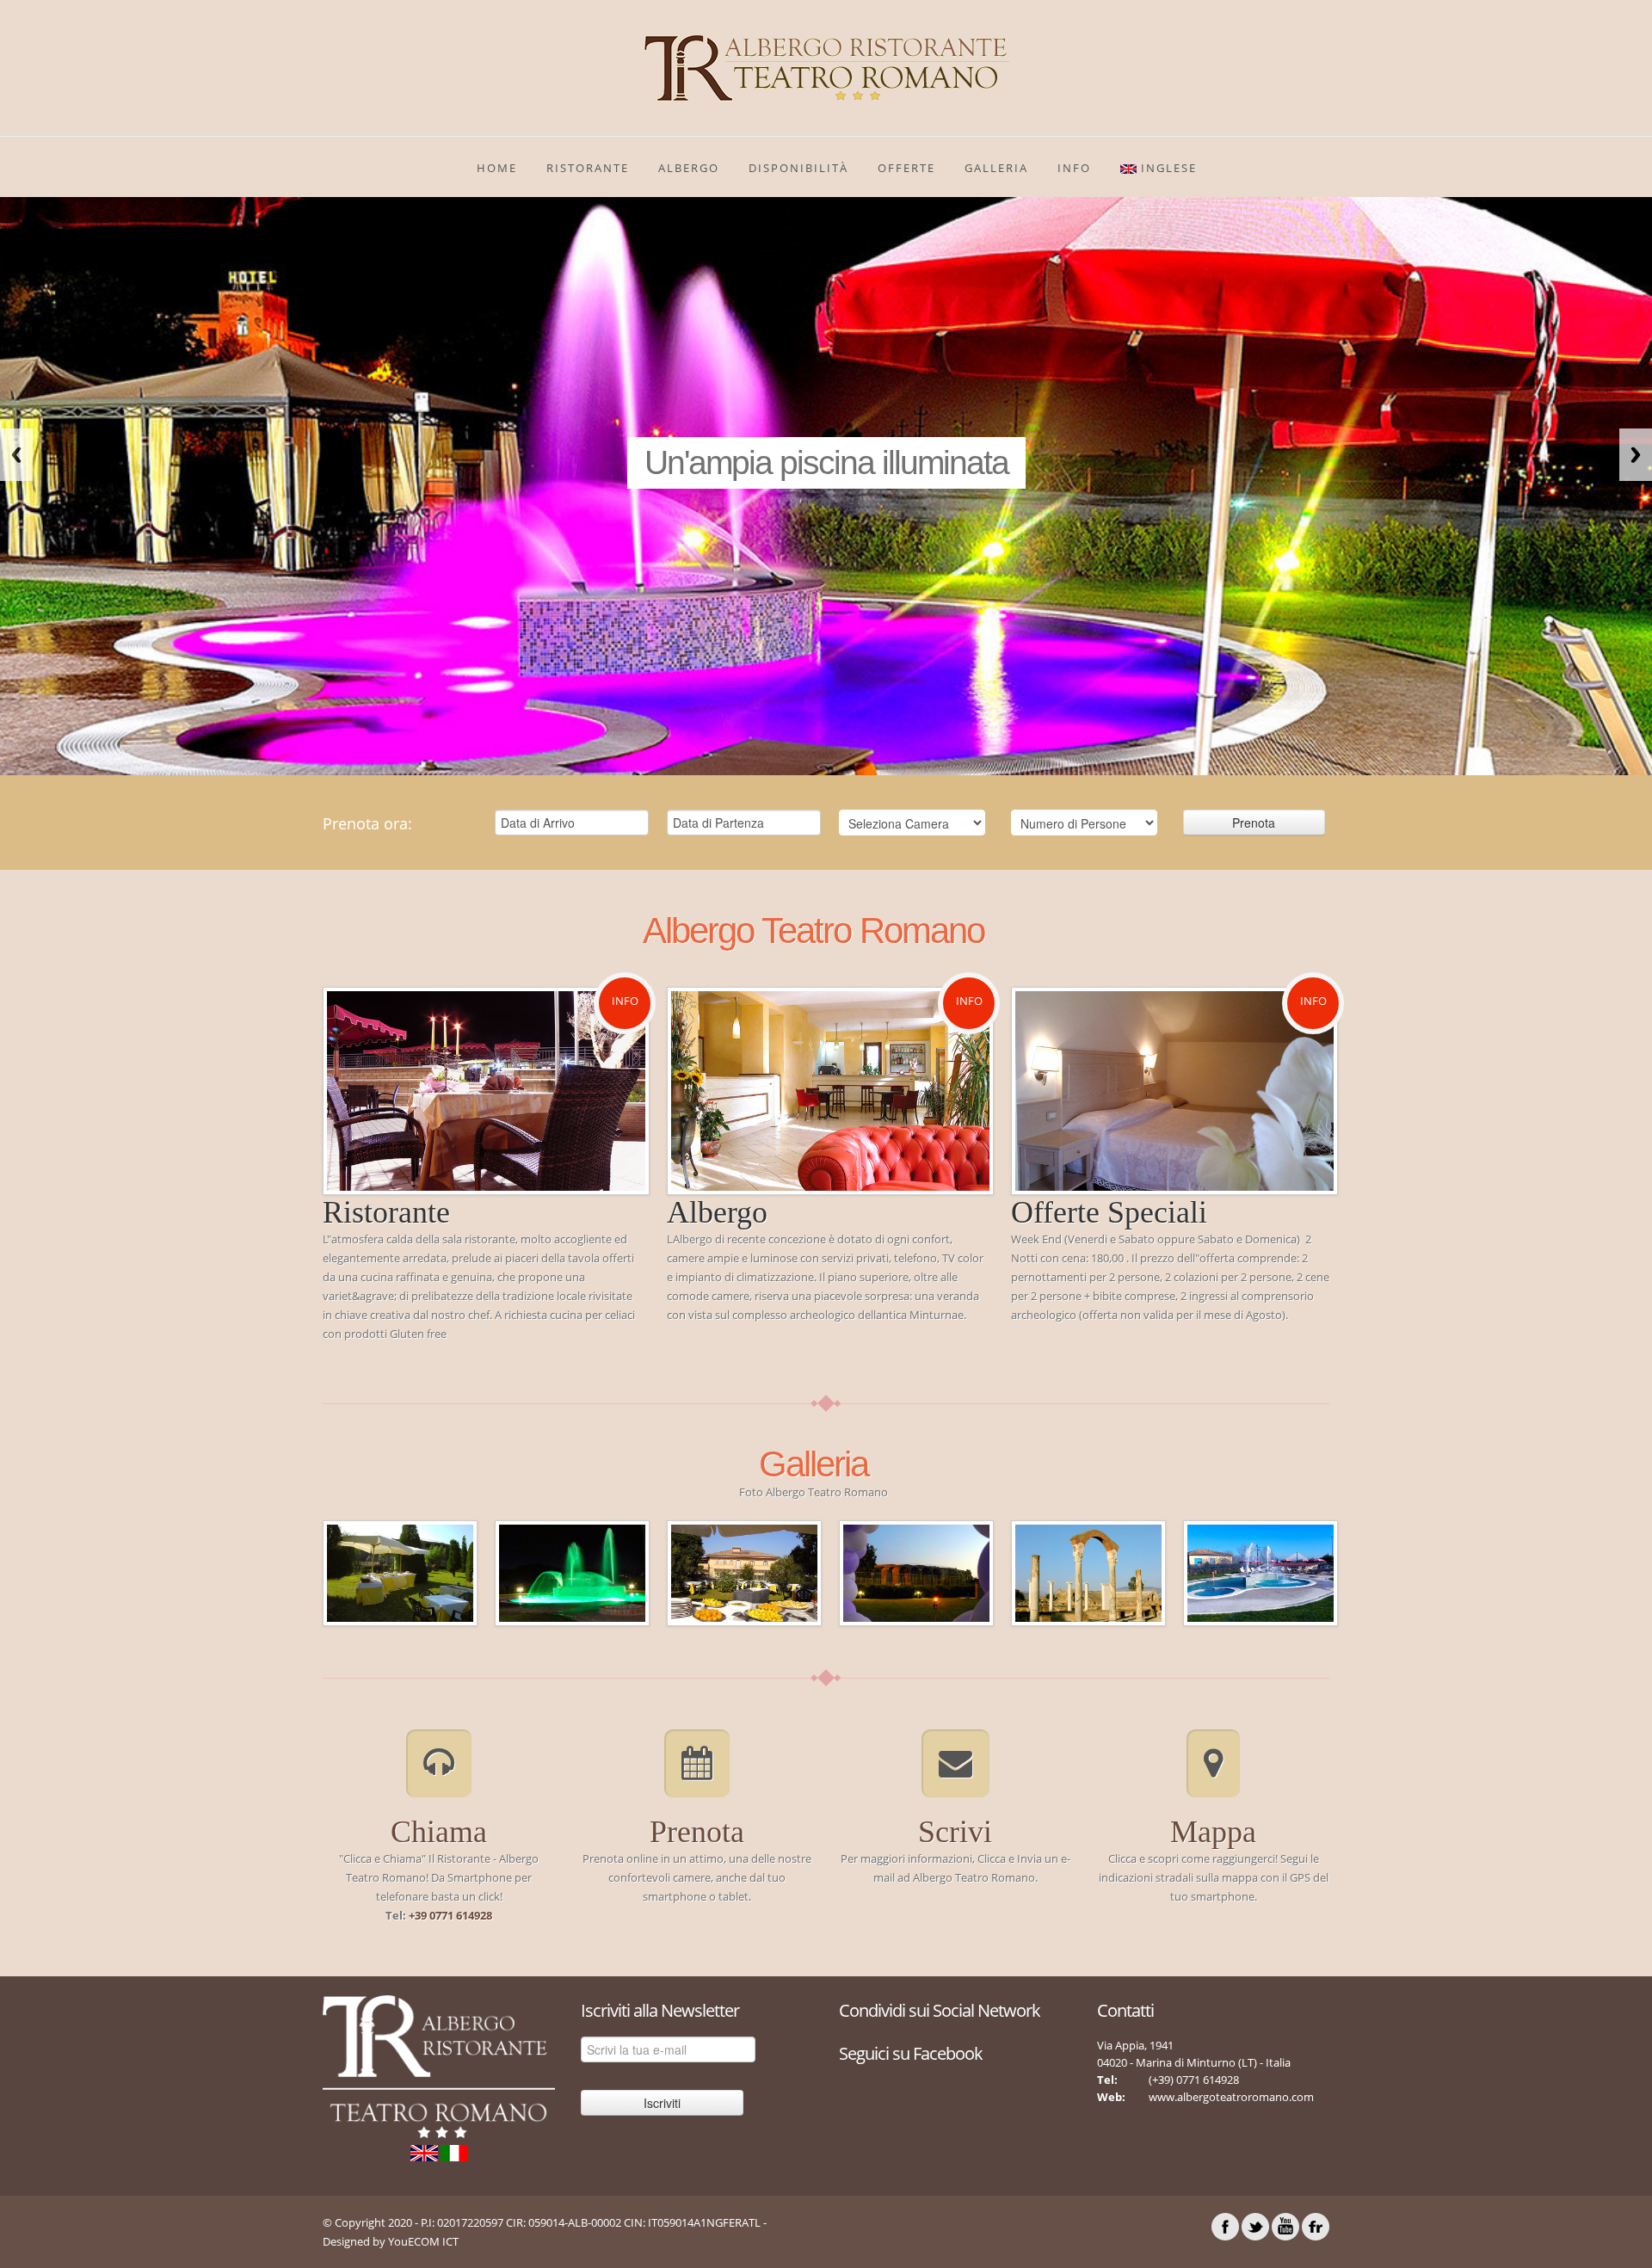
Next (1636, 455)
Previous (16, 455)
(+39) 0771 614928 (1194, 2080)
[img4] (572, 1572)
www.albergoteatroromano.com (1231, 2097)
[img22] (1261, 1572)
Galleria (996, 168)
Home (497, 168)
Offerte (906, 168)
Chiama (439, 1832)
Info (625, 1001)
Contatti (1125, 2010)
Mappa (1213, 1832)
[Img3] (400, 1572)
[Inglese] (425, 2152)
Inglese (1167, 168)
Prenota (697, 1832)
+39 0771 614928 (450, 1915)
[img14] (916, 1572)
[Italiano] (454, 2152)
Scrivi (955, 1832)
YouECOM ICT (423, 2241)
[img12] (744, 1572)
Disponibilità (798, 168)
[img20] (1088, 1572)
